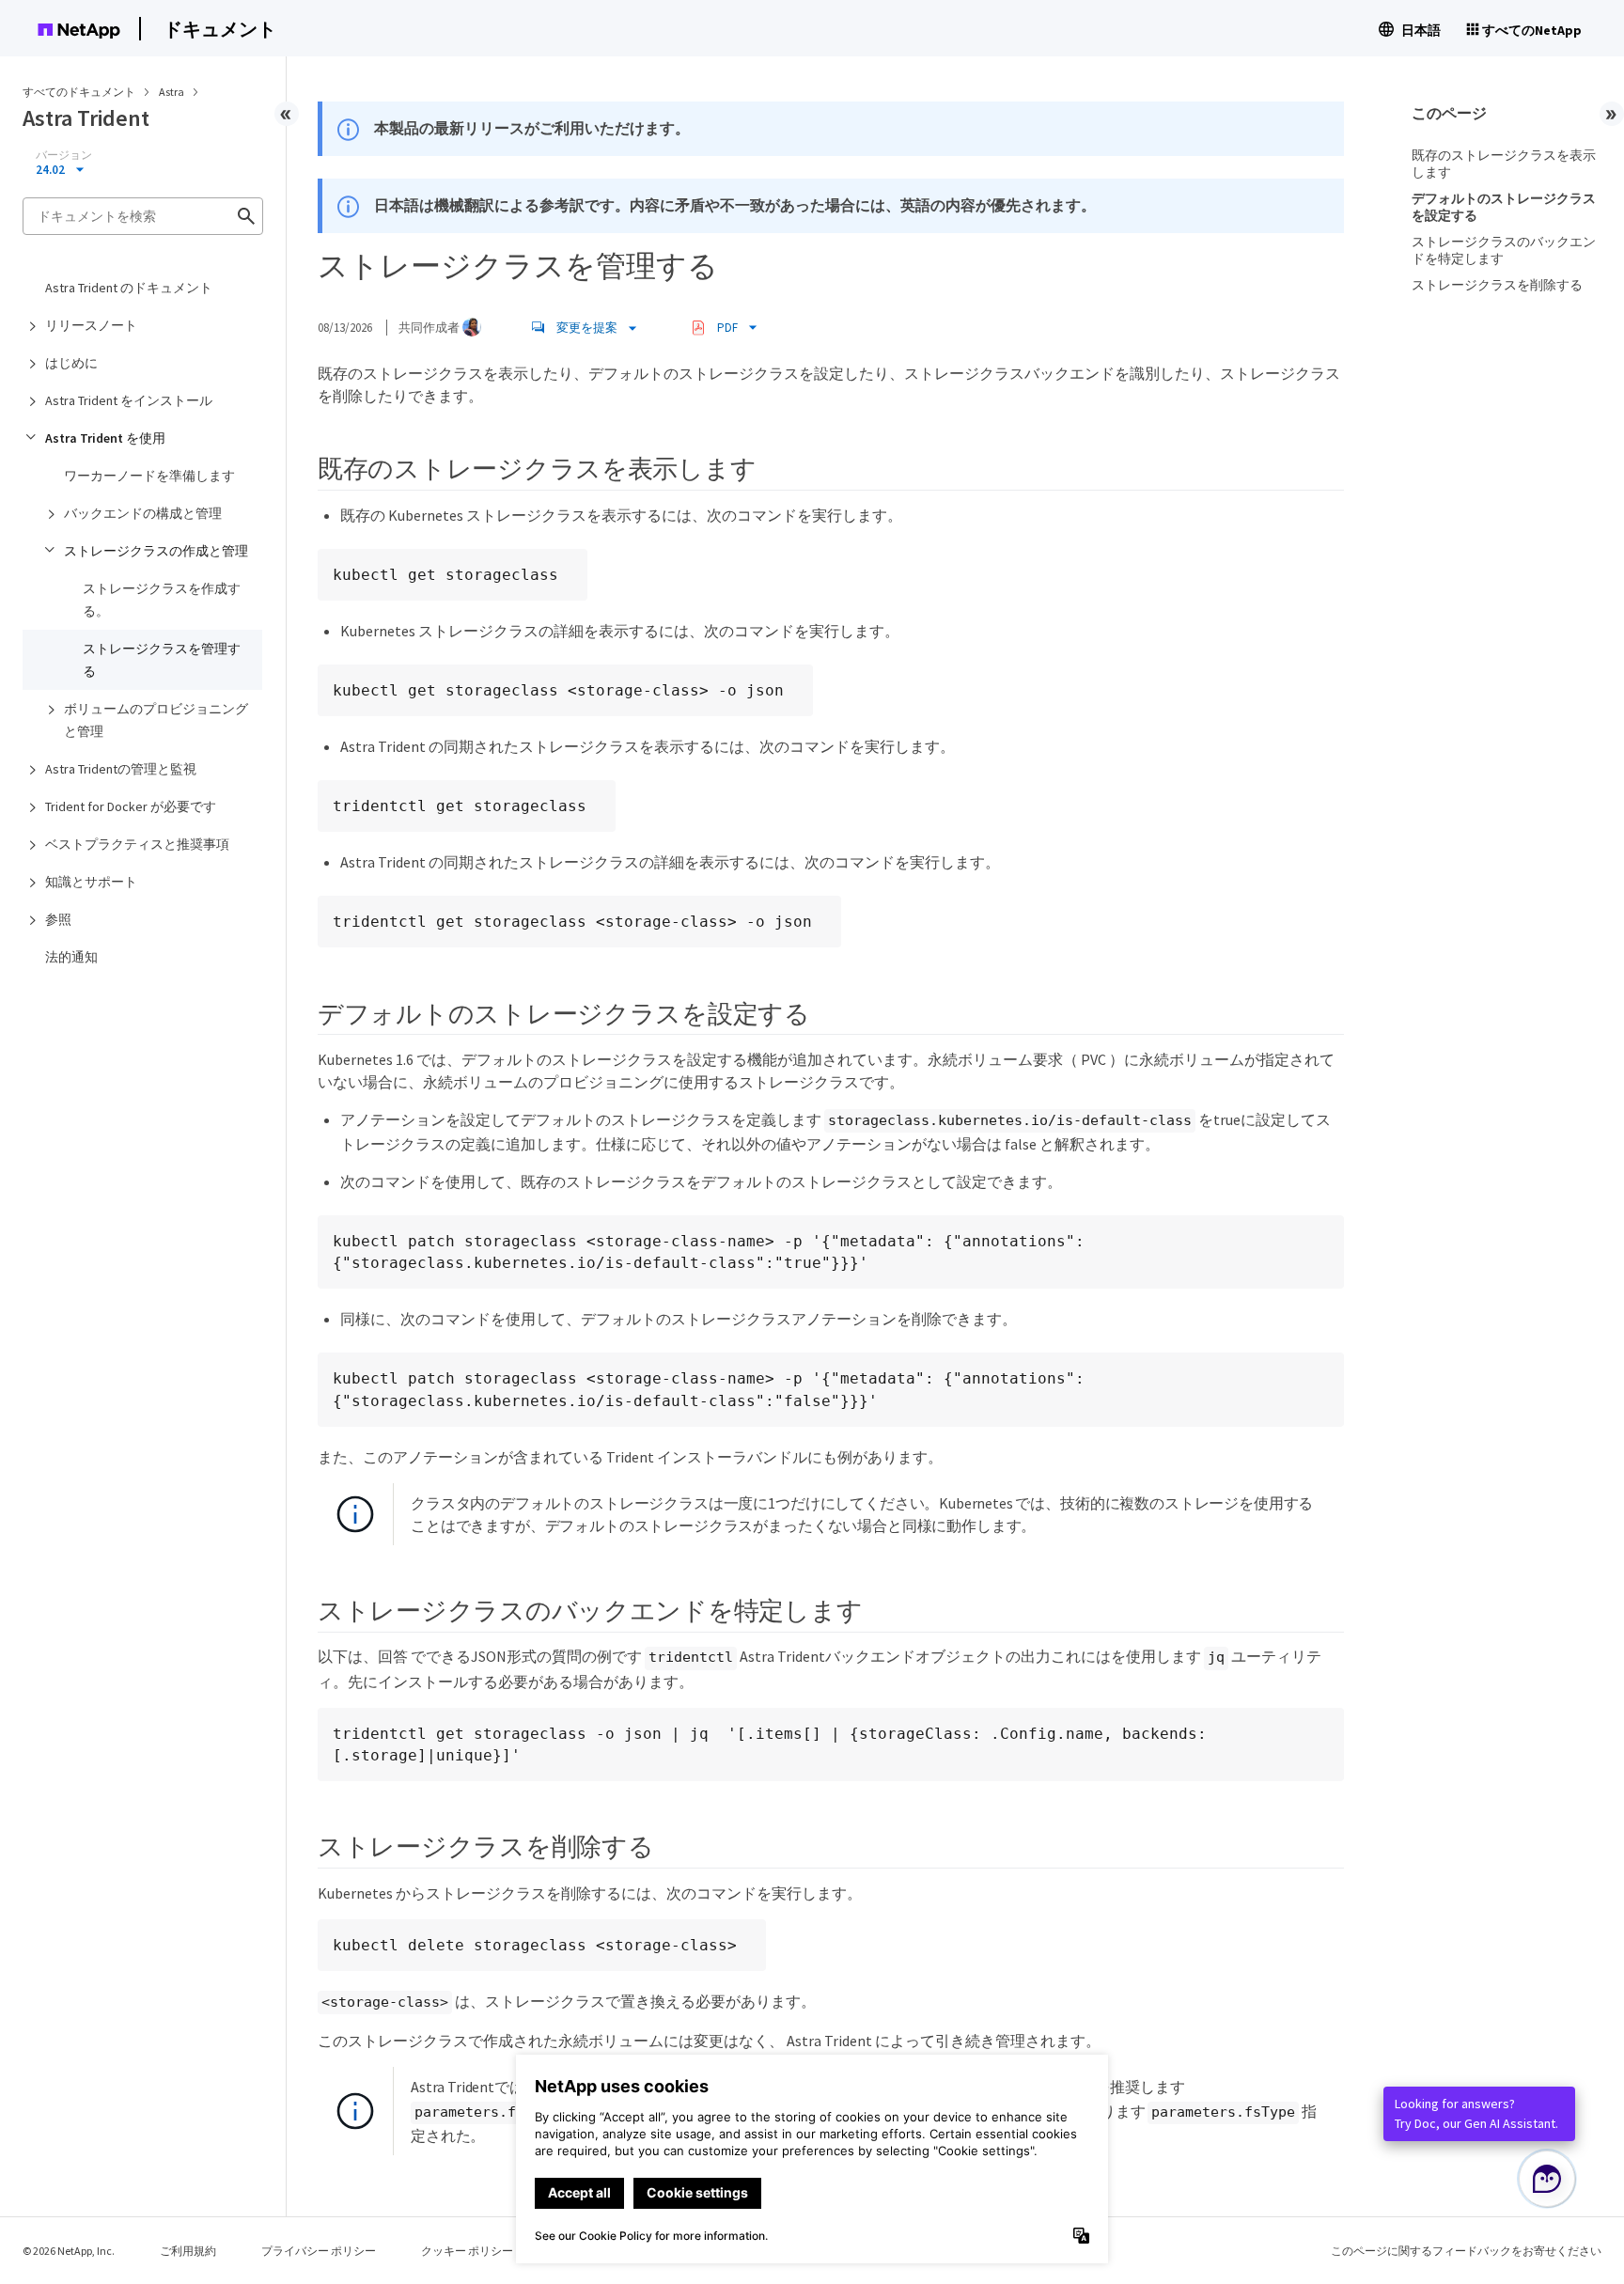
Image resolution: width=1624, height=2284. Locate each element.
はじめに (71, 363)
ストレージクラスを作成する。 (162, 600)
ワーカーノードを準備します (149, 476)
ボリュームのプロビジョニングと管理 (156, 720)
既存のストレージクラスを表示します (1504, 164)
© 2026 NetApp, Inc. (69, 2251)
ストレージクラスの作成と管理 (156, 551)
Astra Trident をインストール (129, 400)
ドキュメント (220, 29)
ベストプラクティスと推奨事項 (137, 844)
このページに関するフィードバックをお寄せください (1466, 2251)
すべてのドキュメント (79, 92)
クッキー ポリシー (467, 2251)
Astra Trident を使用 (105, 438)
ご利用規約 (188, 2251)
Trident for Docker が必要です (131, 806)
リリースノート (91, 325)
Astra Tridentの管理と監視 (121, 769)
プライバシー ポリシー (319, 2251)
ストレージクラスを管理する (162, 660)
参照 (58, 919)
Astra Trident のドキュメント (129, 288)
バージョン (64, 155)
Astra (172, 92)
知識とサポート (91, 882)
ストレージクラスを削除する (1497, 285)
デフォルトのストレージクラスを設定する (1504, 207)
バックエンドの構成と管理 (143, 513)
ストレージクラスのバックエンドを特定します (1504, 250)
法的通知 (71, 957)
